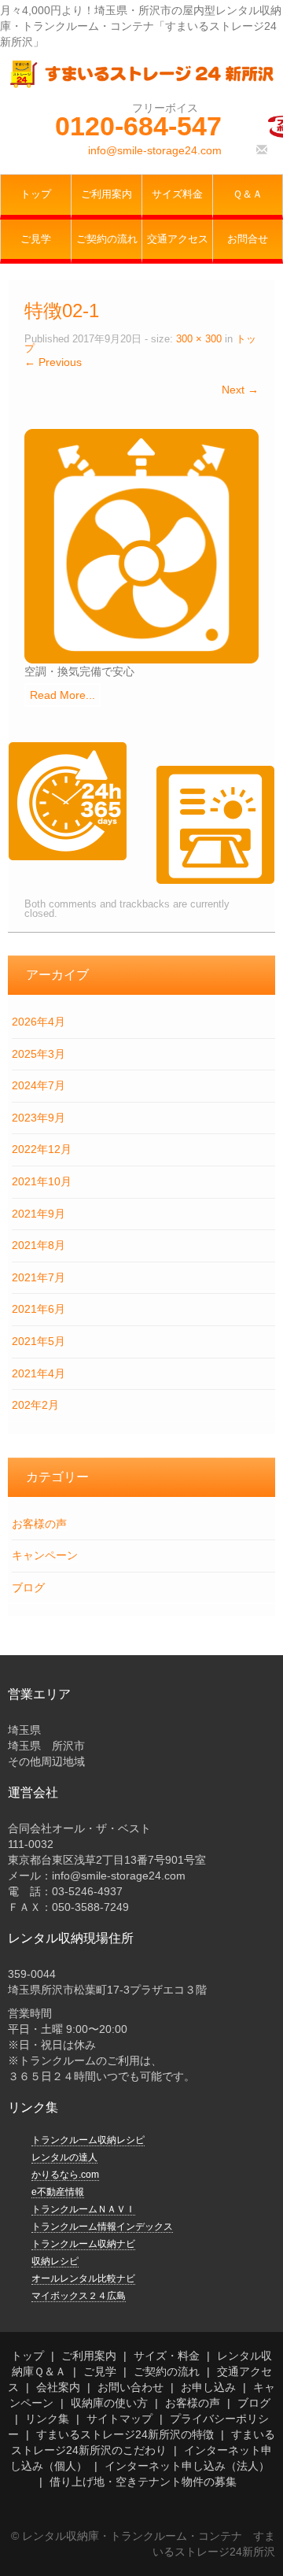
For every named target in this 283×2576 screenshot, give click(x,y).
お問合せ (248, 239)
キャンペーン (45, 1555)
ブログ (28, 1587)
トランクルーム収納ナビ (83, 2244)
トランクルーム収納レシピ (88, 2140)
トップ (36, 194)
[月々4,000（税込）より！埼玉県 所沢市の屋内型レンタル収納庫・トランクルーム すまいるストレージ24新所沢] (141, 73)
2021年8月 (39, 1245)
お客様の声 (39, 1524)
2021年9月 (39, 1214)
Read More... (62, 695)
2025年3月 (39, 1054)
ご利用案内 (107, 194)
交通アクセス (178, 239)
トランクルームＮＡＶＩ (83, 2209)
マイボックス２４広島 (79, 2296)
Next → (240, 390)
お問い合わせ (130, 2387)
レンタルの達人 (64, 2157)
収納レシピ (55, 2261)
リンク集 (47, 2419)
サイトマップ (119, 2419)
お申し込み (208, 2387)
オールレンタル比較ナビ (83, 2278)
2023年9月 (39, 1118)
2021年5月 (39, 1341)
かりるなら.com (65, 2175)
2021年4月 (39, 1373)
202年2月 (35, 1405)
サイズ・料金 (167, 2356)
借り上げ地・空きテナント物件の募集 (143, 2482)
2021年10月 (42, 1181)
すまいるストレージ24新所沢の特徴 (125, 2434)
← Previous (53, 362)
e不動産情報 (58, 2192)
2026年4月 (39, 1022)
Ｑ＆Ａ (248, 194)
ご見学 (36, 239)
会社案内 (58, 2387)
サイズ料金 (177, 194)
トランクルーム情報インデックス (102, 2227)
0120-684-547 (138, 126)
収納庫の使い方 (109, 2403)
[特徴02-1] (141, 545)
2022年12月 (42, 1149)
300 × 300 (199, 339)
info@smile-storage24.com (155, 150)
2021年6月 (39, 1309)
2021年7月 (39, 1277)
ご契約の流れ (107, 239)
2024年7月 (39, 1085)
